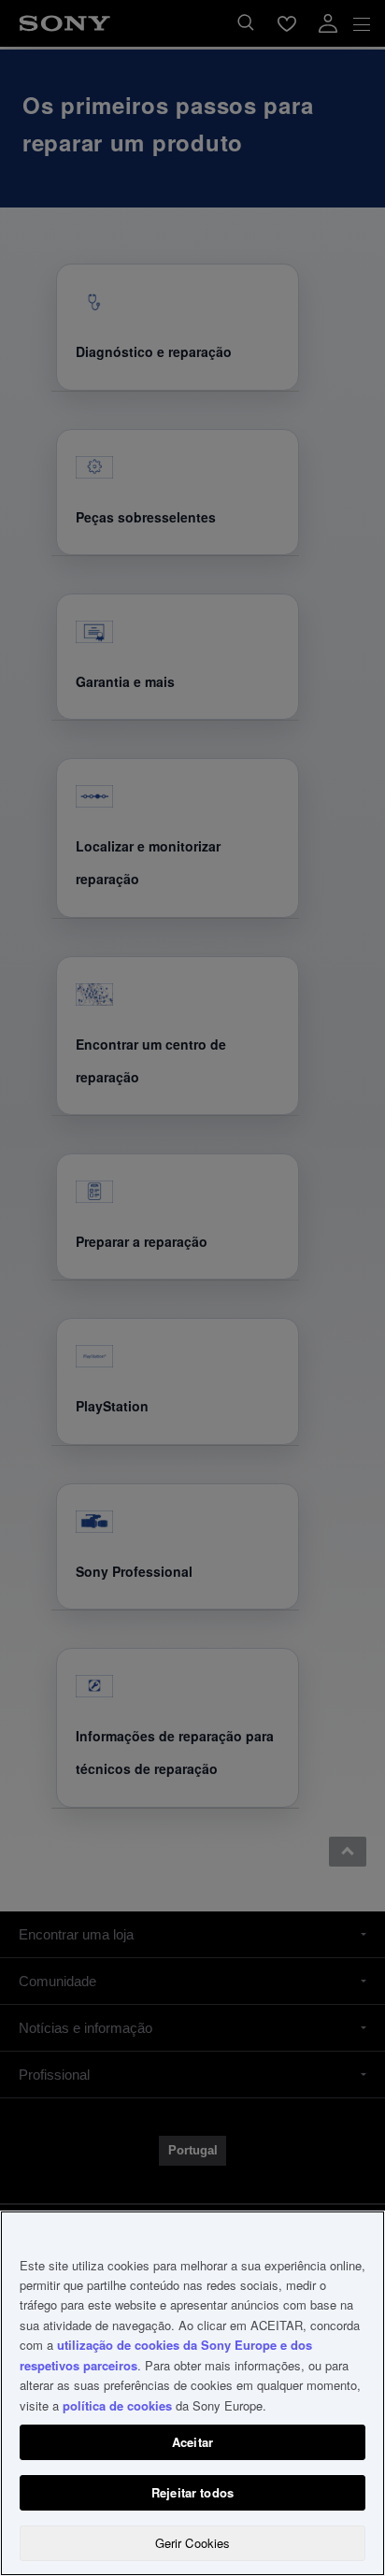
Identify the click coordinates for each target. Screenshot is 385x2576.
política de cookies (117, 2405)
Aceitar (192, 2442)
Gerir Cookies (193, 2543)
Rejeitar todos (192, 2492)
